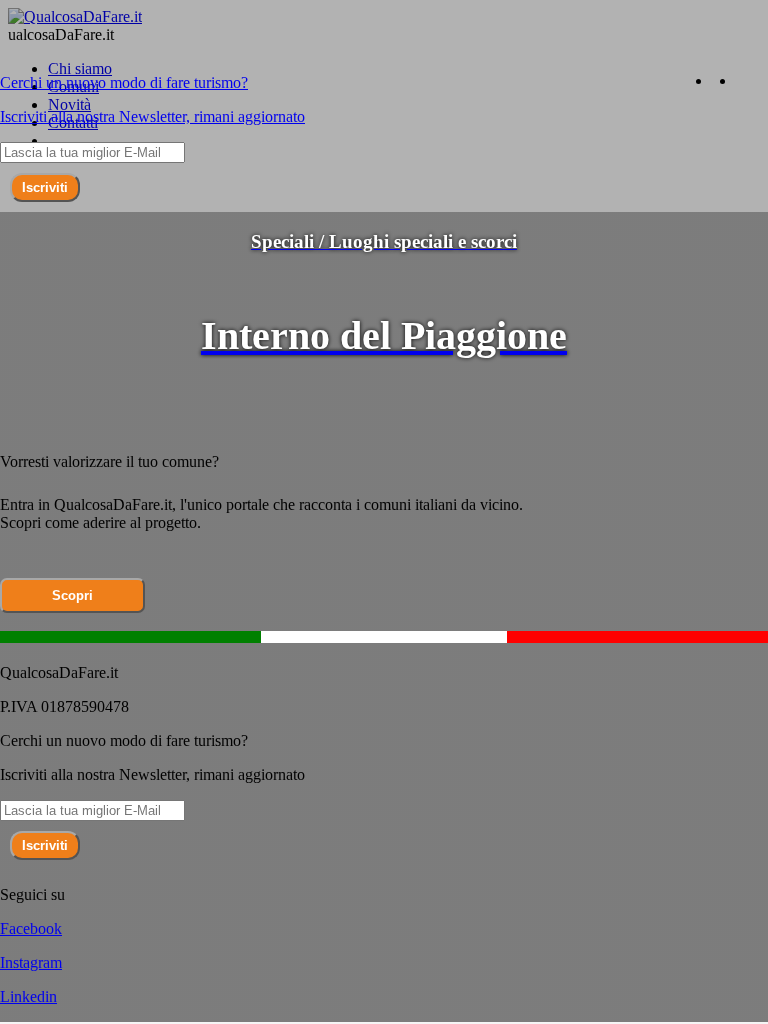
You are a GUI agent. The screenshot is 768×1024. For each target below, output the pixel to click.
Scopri (72, 595)
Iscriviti (45, 187)
